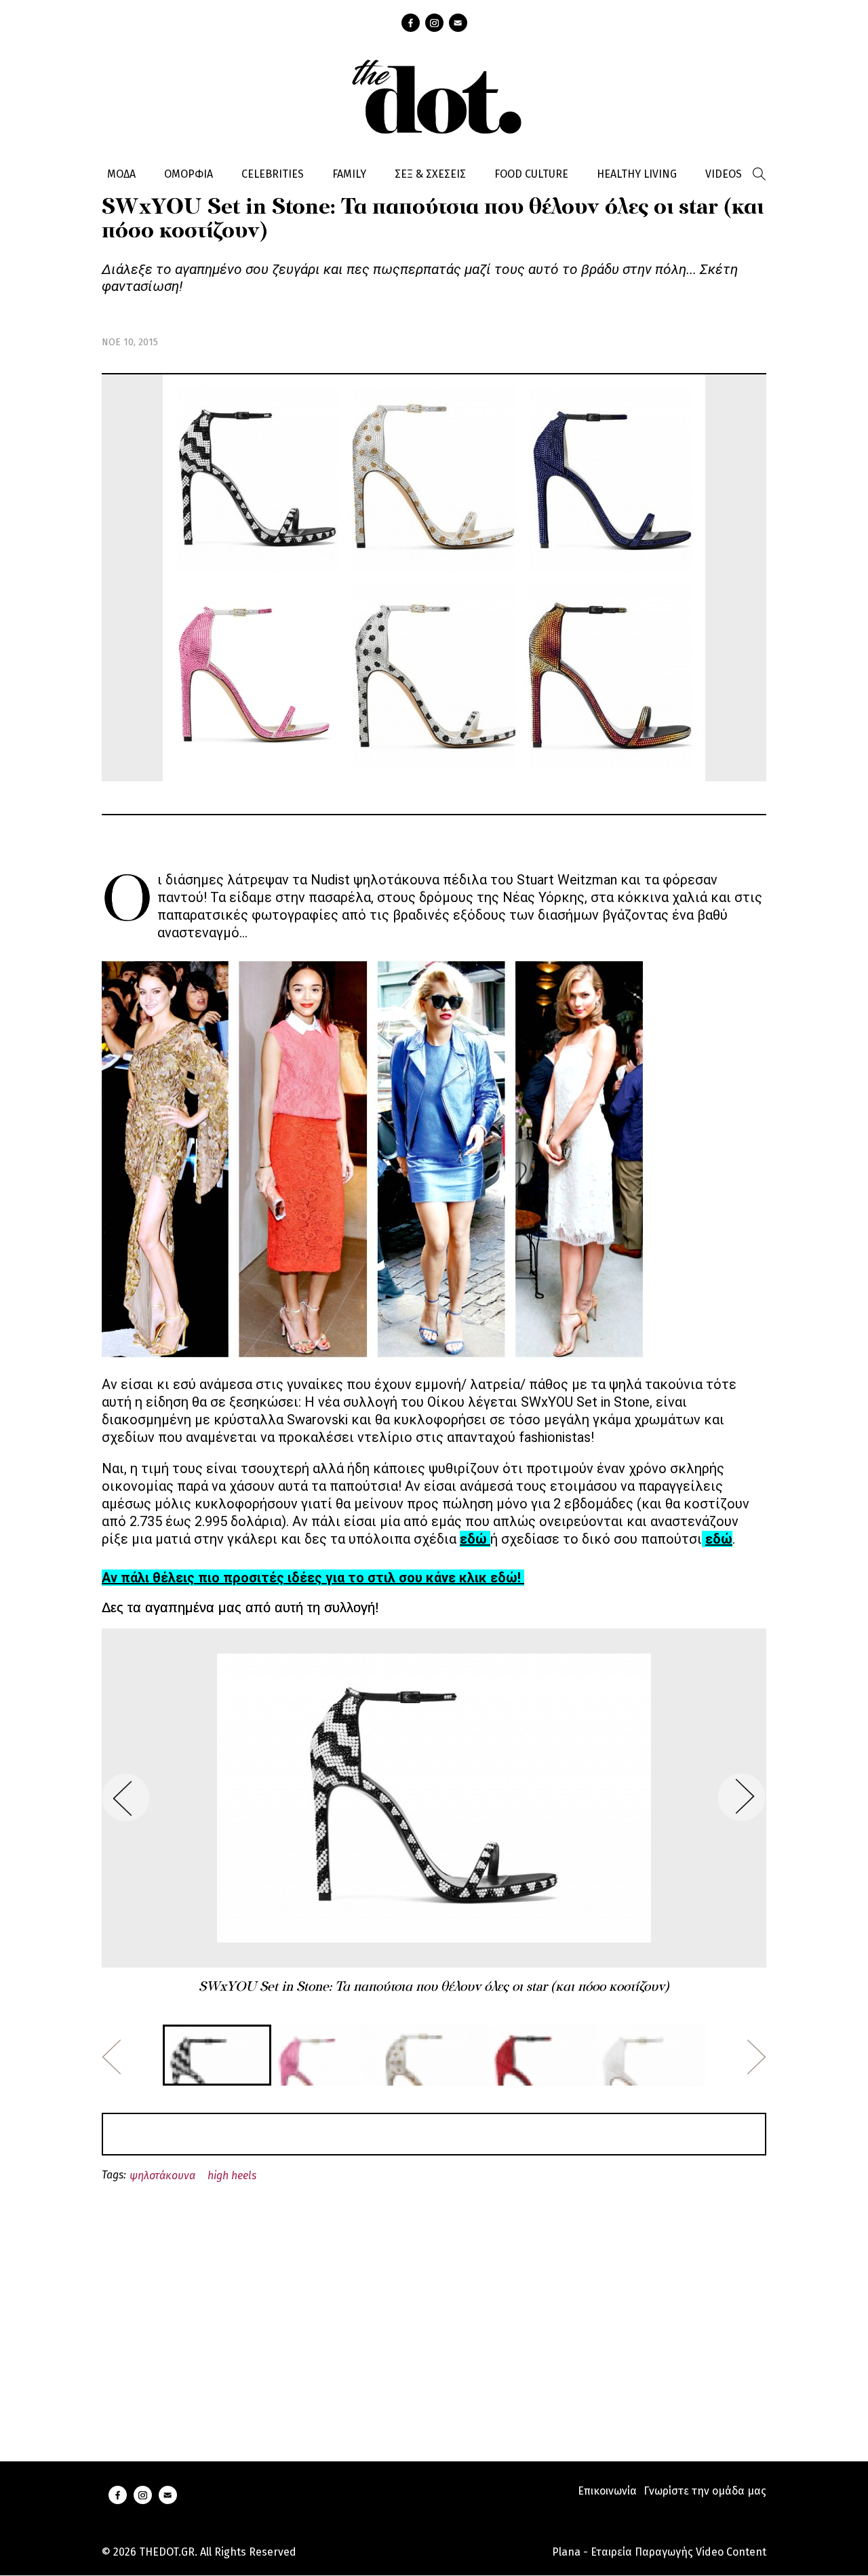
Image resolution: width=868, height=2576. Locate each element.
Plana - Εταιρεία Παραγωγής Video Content (659, 2552)
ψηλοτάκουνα (162, 2175)
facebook (411, 23)
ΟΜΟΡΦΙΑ (189, 174)
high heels (232, 2175)
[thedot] (434, 95)
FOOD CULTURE (531, 174)
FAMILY (349, 174)
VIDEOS (724, 174)
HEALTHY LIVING (637, 174)
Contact (458, 23)
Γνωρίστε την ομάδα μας (705, 2491)
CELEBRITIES (273, 174)
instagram (434, 23)
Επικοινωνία (607, 2491)
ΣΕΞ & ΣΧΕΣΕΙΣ (430, 174)
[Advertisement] (434, 2306)
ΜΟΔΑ (121, 174)
